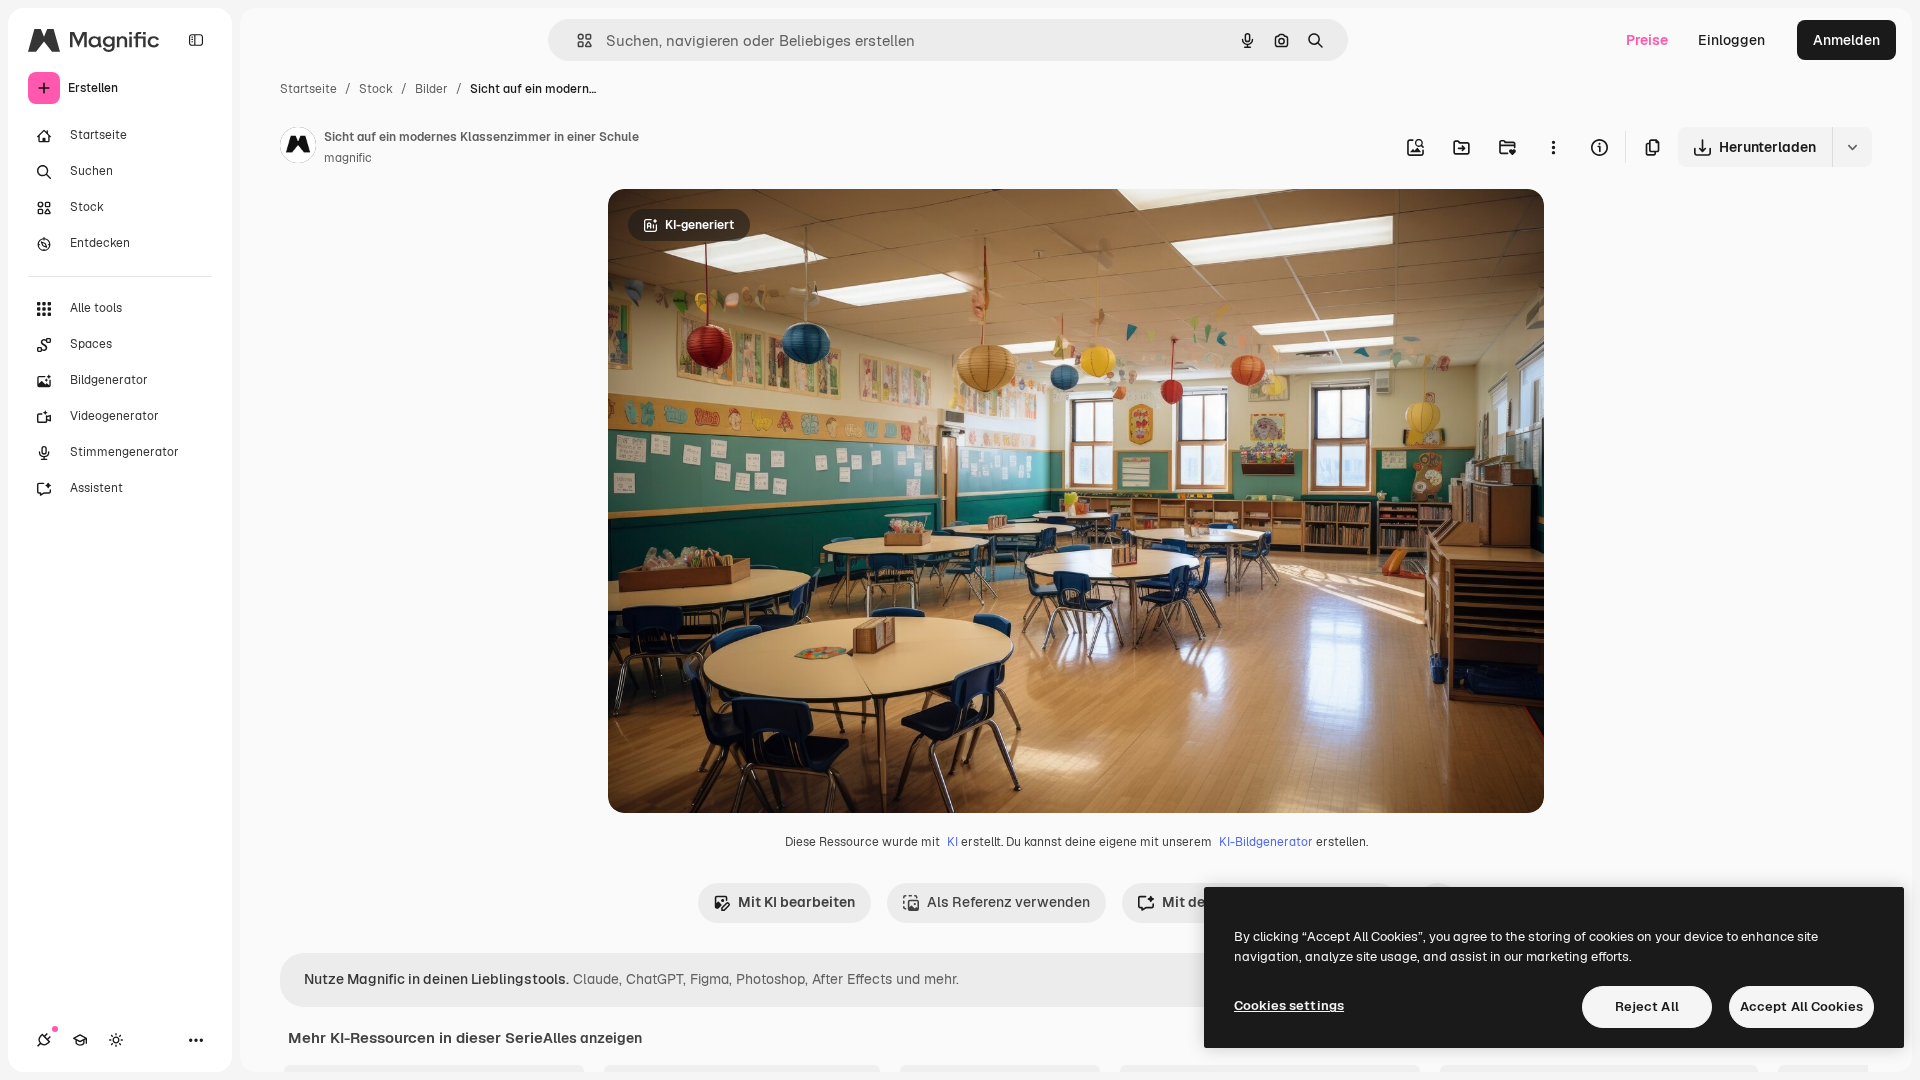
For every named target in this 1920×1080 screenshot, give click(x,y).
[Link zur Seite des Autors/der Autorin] (298, 148)
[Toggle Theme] (116, 1040)
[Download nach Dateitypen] (1852, 147)
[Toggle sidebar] (196, 40)
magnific (348, 158)
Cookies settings (1289, 1005)
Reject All (1647, 1006)
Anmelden (1846, 40)
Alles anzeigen (592, 1038)
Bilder (431, 89)
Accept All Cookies (1801, 1006)
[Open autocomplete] (576, 40)
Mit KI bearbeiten (796, 902)
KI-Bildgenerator (1266, 842)
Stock (376, 89)
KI (952, 842)
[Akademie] (80, 1040)
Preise (1647, 40)
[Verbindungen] (44, 1040)
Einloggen (1731, 40)
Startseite (308, 89)
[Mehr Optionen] (1553, 147)
